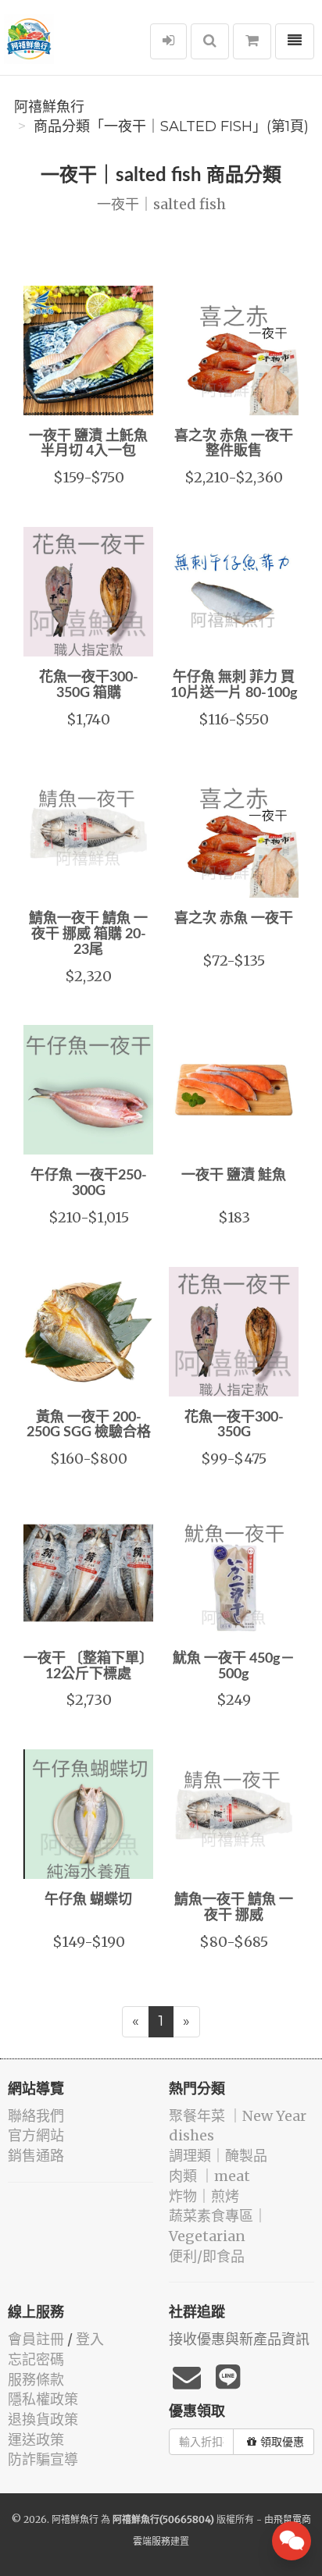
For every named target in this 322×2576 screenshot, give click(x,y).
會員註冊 (36, 2339)
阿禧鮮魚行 (49, 107)
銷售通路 (36, 2156)
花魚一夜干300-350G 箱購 (89, 685)
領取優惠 (282, 2442)
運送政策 (36, 2440)
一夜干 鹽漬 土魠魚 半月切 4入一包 (88, 444)
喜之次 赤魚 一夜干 (234, 919)
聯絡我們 (36, 2116)
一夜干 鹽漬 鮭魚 (234, 1176)
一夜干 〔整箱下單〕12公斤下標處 (88, 1667)
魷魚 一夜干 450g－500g (234, 1667)
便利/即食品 (207, 2256)
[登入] (168, 41)
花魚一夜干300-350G (234, 1425)
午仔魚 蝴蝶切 (88, 1900)
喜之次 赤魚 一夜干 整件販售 (234, 444)
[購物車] (252, 41)
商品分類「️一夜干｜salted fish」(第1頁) (171, 126)
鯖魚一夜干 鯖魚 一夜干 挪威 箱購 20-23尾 (88, 934)
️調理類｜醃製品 (218, 2156)
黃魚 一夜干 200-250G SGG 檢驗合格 (89, 1425)
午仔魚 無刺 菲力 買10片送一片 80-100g (234, 685)
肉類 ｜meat (209, 2176)
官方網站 (36, 2135)
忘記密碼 (36, 2359)
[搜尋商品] (210, 41)
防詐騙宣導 (43, 2459)
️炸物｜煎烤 (204, 2196)
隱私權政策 (43, 2399)
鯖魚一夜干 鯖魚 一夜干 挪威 (234, 1908)
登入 (90, 2339)
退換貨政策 (43, 2419)
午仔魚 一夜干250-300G (89, 1183)
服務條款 (36, 2380)
